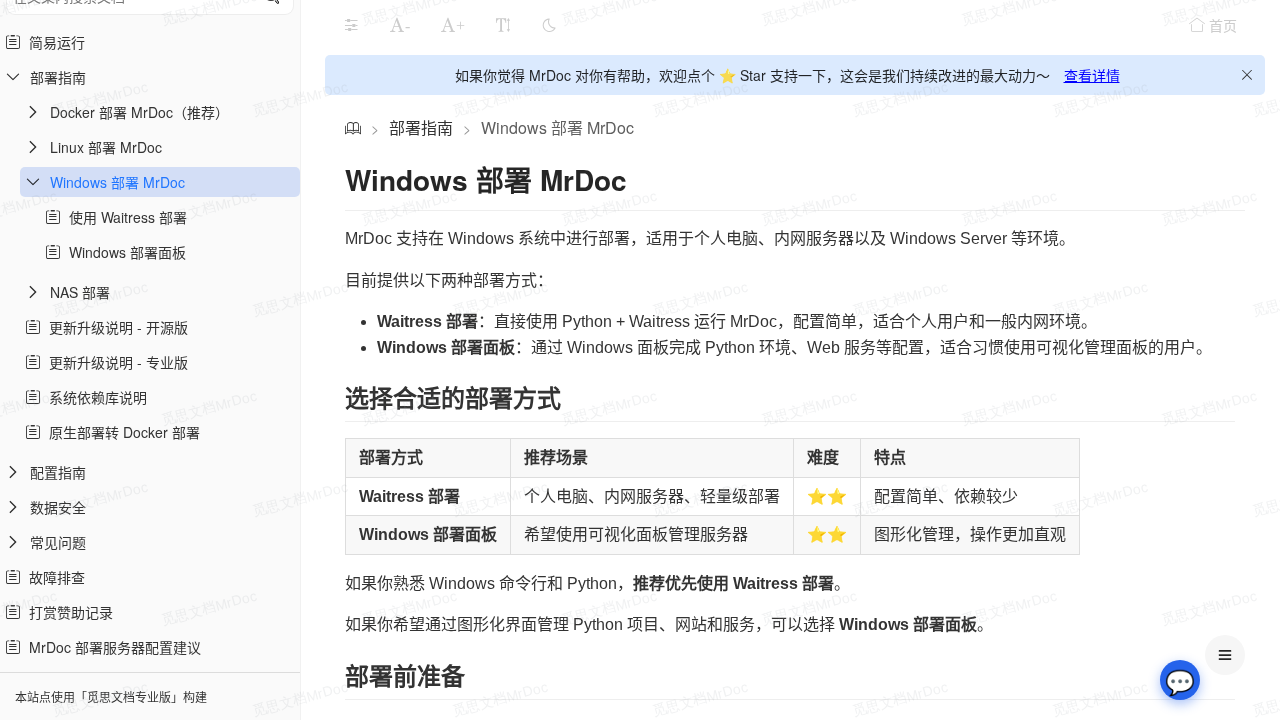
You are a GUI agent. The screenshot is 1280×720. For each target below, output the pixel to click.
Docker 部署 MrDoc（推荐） (139, 112)
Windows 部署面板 (123, 252)
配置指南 (58, 472)
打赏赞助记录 (67, 612)
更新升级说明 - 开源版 (114, 327)
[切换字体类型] (503, 25)
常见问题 (58, 542)
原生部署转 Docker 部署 (120, 432)
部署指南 (58, 77)
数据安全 (58, 507)
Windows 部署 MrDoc (117, 182)
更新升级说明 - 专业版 (114, 362)
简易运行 (53, 42)
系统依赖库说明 (94, 397)
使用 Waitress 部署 (124, 217)
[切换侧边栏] (351, 25)
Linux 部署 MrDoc (106, 147)
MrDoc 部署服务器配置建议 (111, 647)
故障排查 (53, 577)
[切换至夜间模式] (549, 25)
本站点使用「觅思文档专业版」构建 (111, 696)
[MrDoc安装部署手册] (353, 127)
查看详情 (1092, 75)
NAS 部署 (80, 292)
